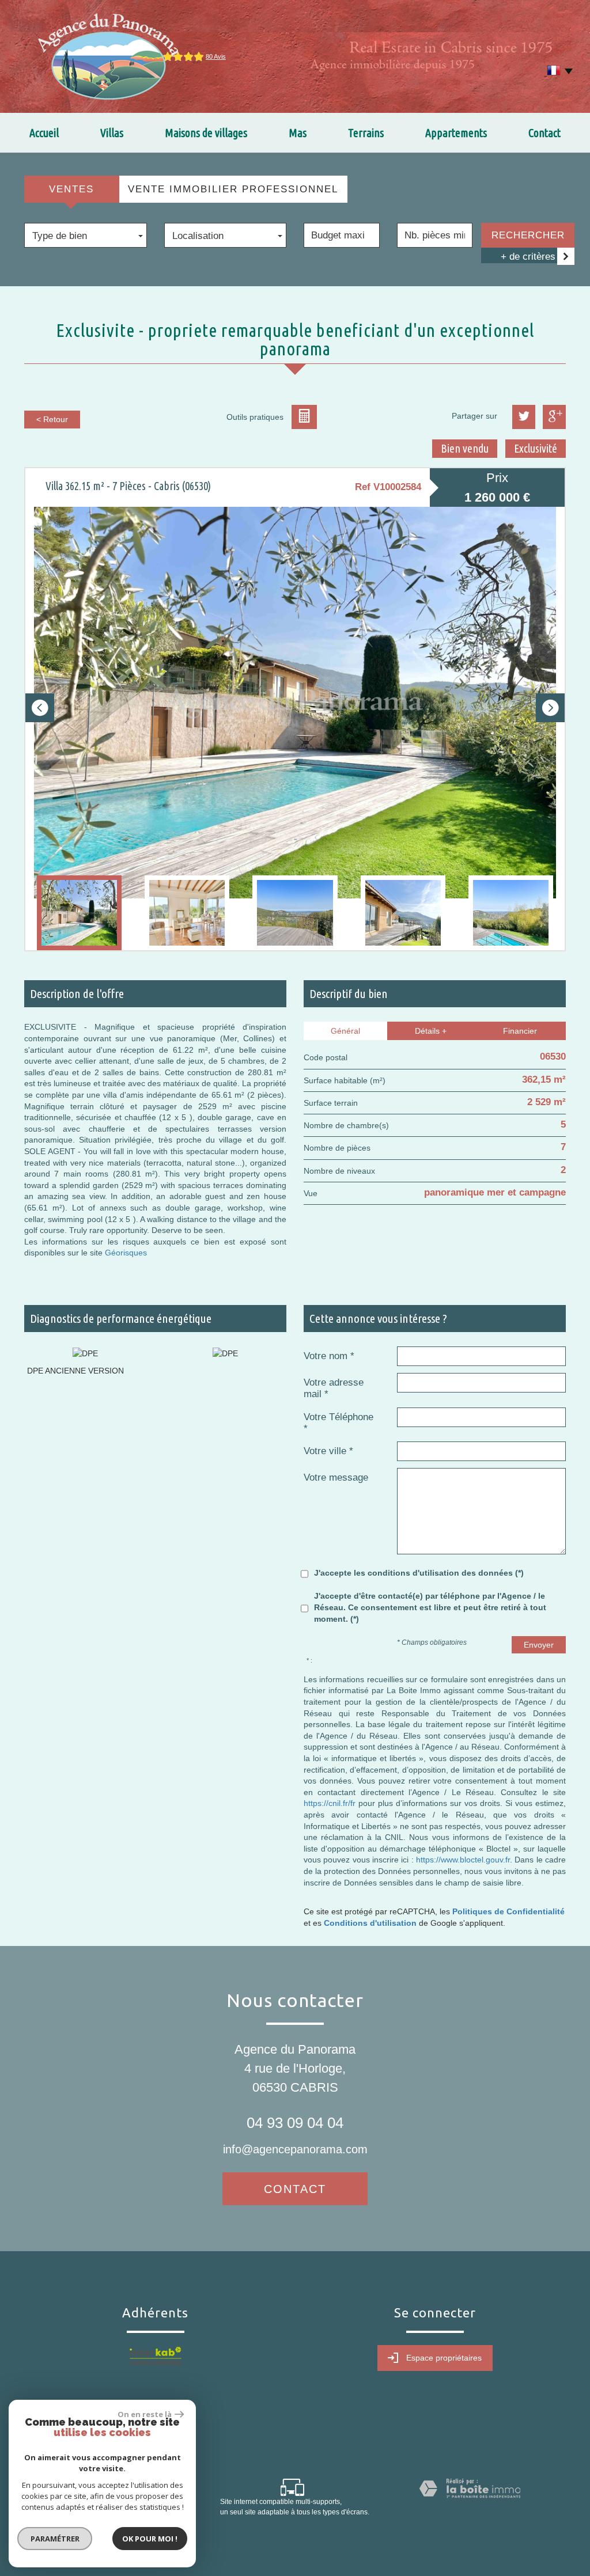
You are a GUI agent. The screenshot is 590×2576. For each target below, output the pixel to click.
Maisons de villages (206, 133)
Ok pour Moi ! (150, 2539)
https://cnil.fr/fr (330, 1803)
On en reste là (145, 2414)
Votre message (336, 1477)
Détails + (431, 1031)
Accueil (44, 133)
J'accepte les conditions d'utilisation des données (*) (419, 1573)
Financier (520, 1031)
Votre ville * (328, 1451)
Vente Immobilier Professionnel (233, 189)
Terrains (366, 133)
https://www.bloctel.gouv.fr (463, 1860)
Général (345, 1031)
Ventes (71, 189)
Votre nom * (329, 1356)
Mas (298, 133)
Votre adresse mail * (334, 1388)
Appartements (456, 133)
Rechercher (528, 235)
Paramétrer (55, 2539)
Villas (112, 133)
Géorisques (126, 1253)
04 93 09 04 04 (295, 2123)
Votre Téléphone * (339, 1423)
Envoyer (539, 1645)
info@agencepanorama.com (295, 2149)
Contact (544, 133)
